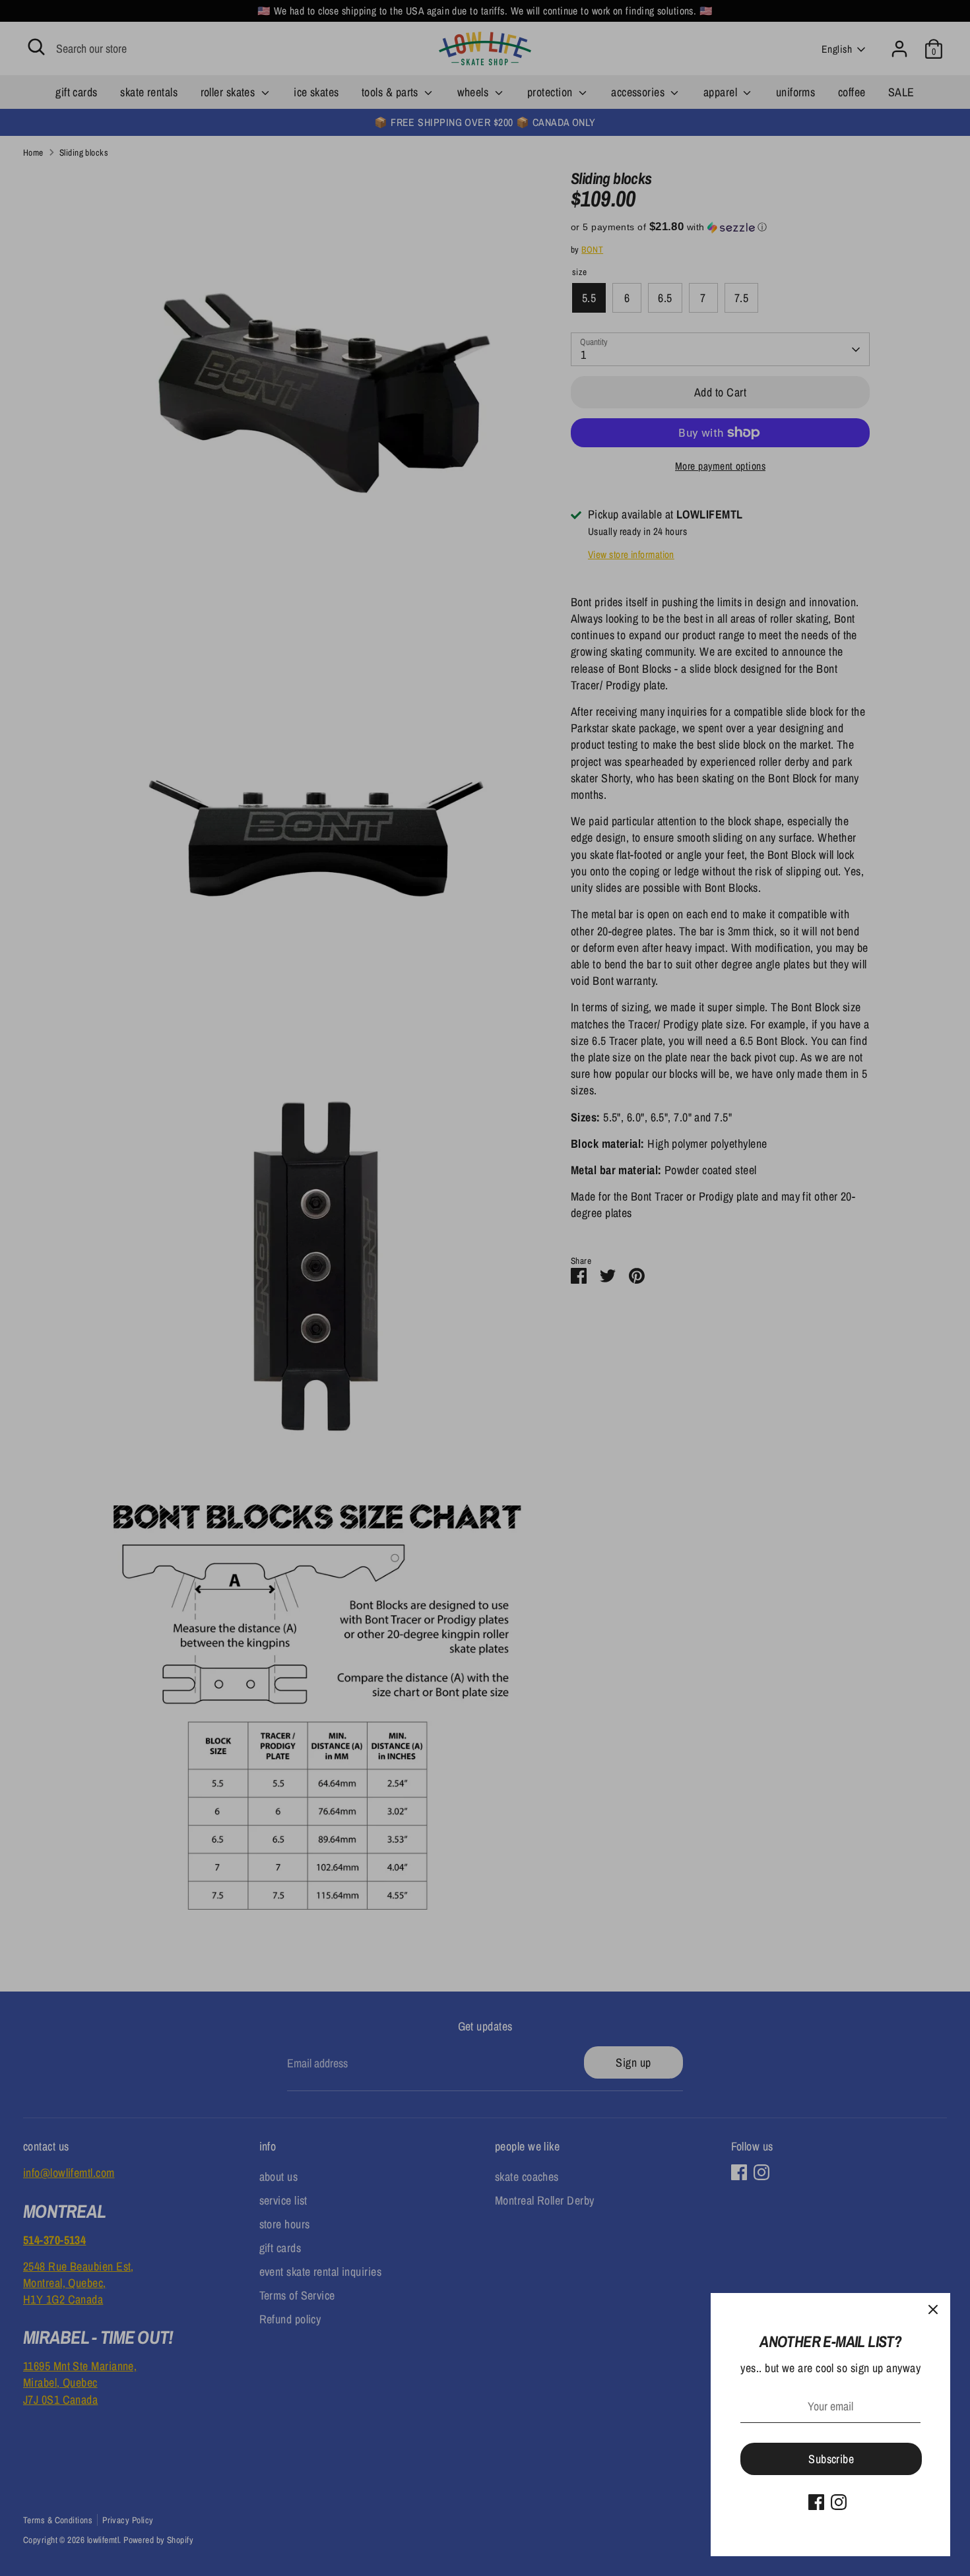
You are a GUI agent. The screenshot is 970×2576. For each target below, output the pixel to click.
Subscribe (831, 2459)
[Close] (933, 2310)
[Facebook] (816, 2502)
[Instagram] (839, 2502)
